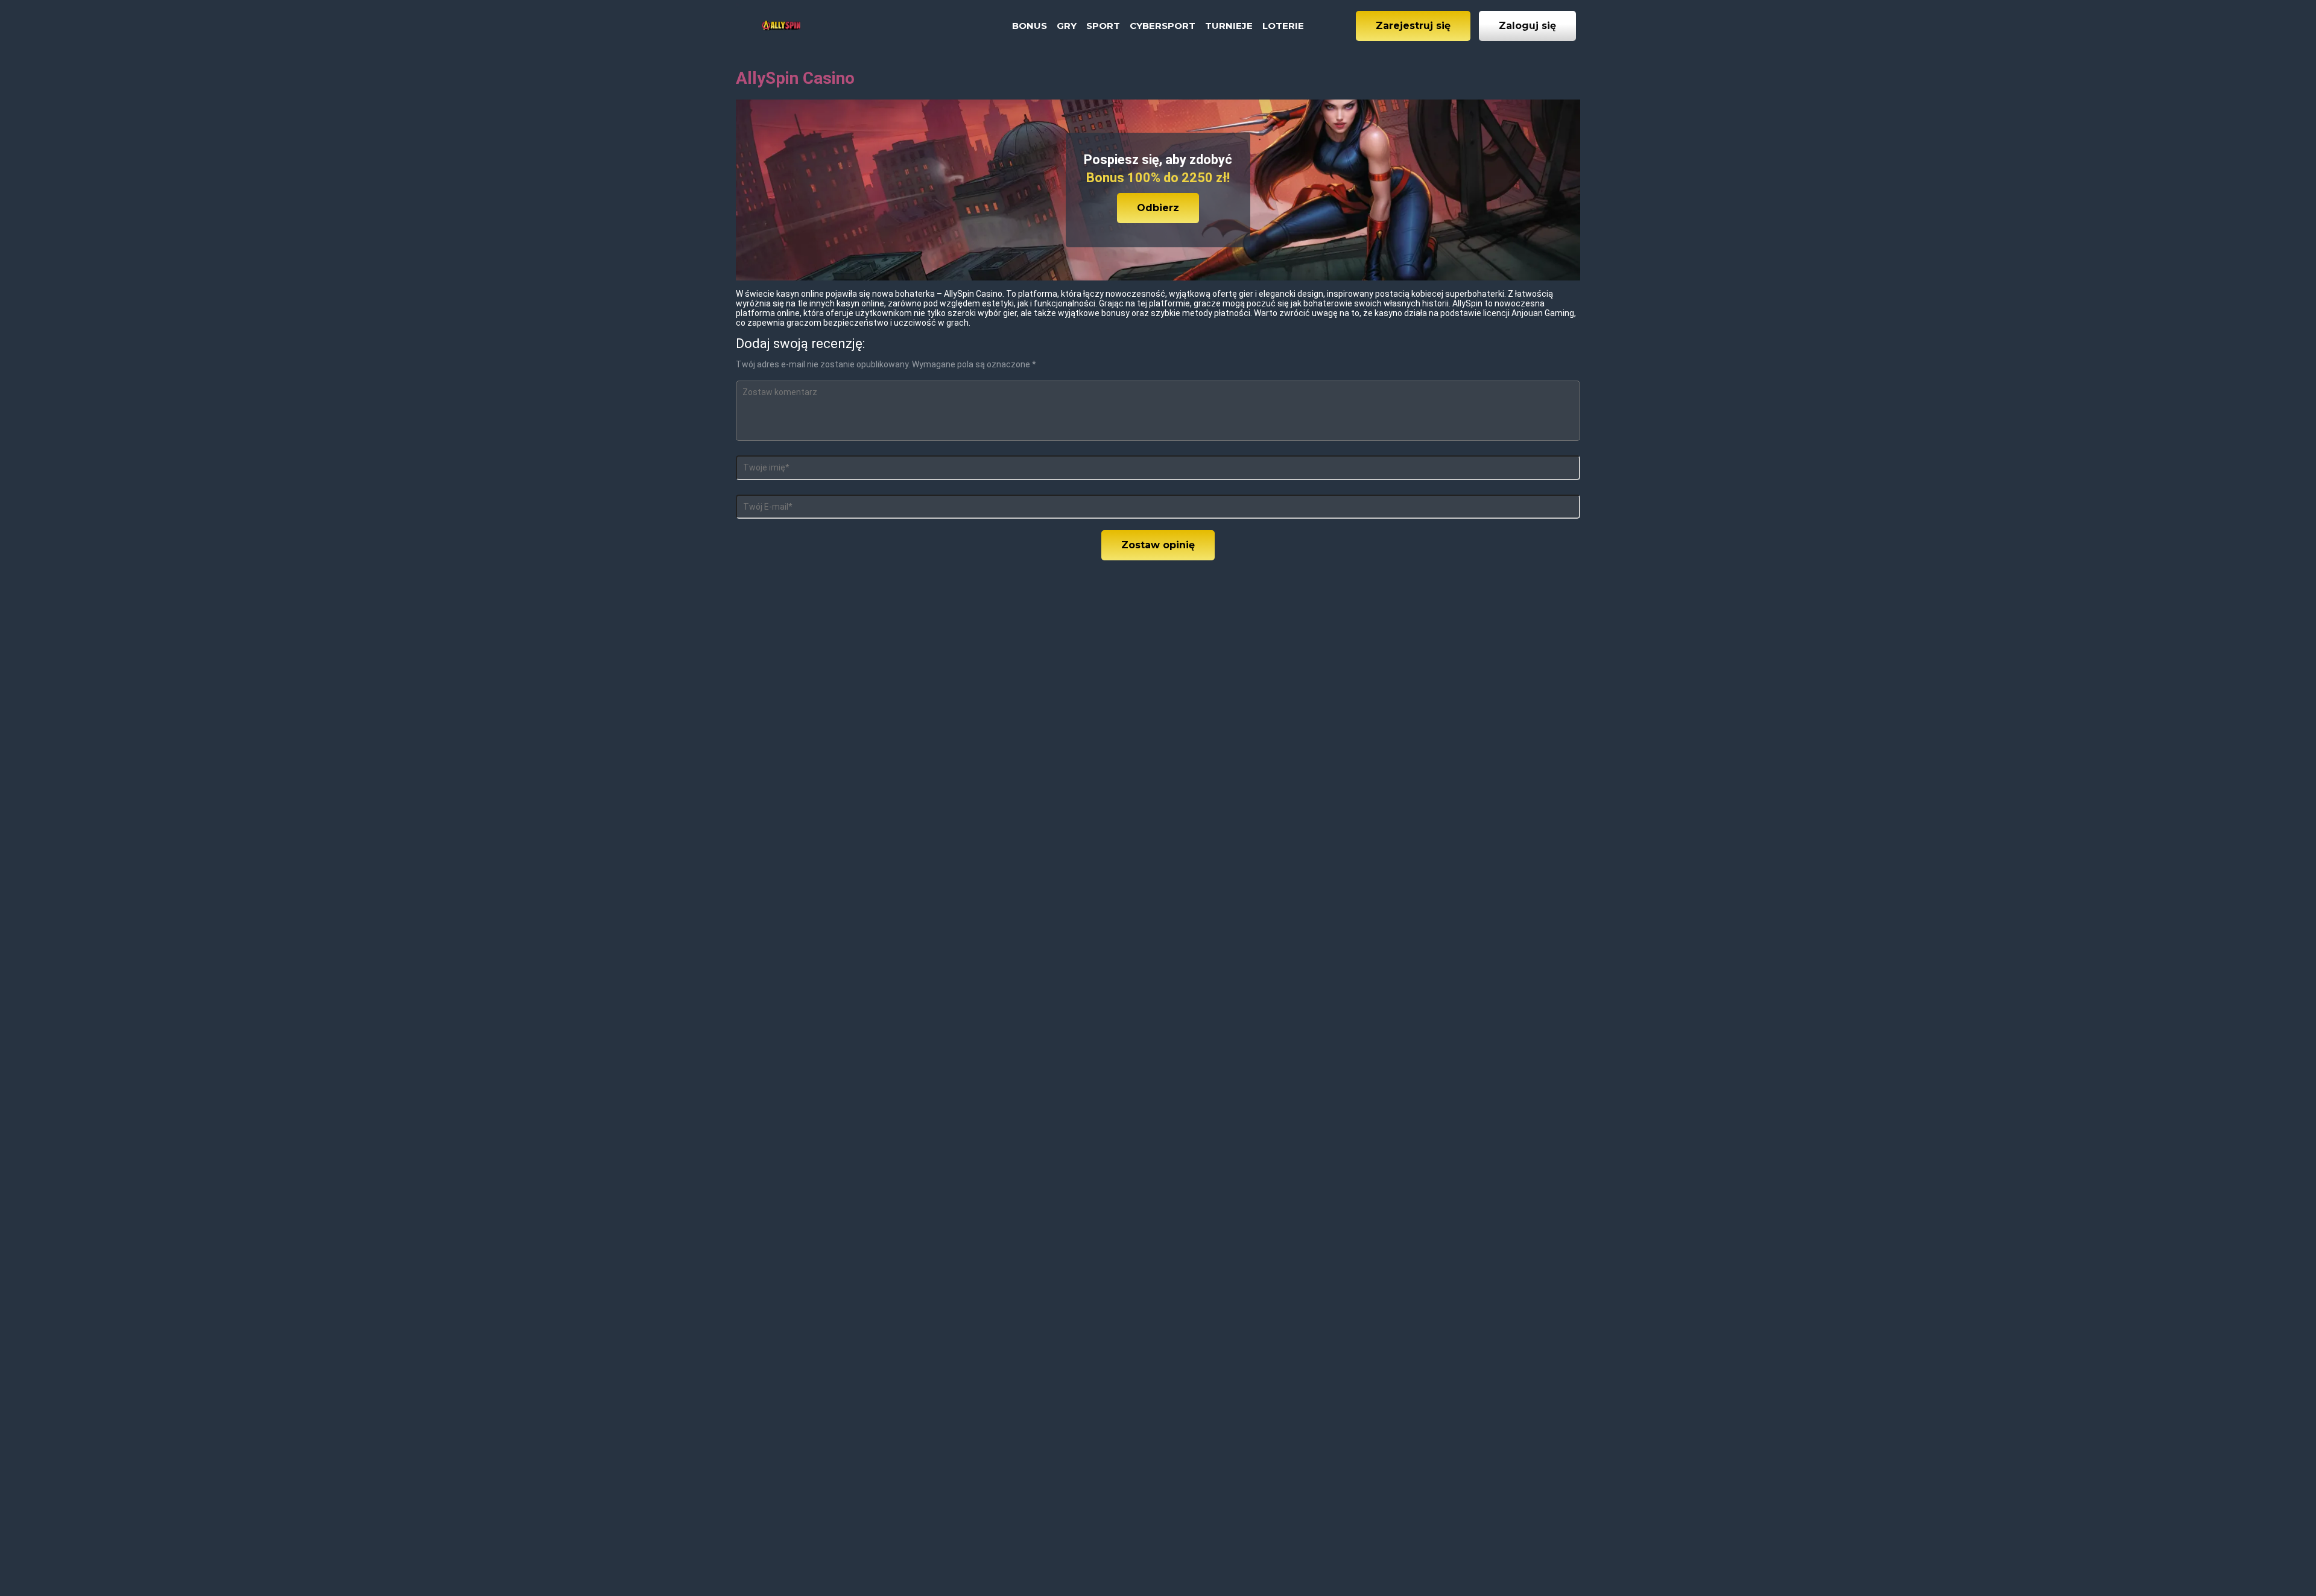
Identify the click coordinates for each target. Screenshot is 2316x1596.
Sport (1103, 26)
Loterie (1283, 26)
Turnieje (1229, 26)
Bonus (1030, 26)
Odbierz (1158, 208)
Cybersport (1163, 26)
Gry (1067, 26)
